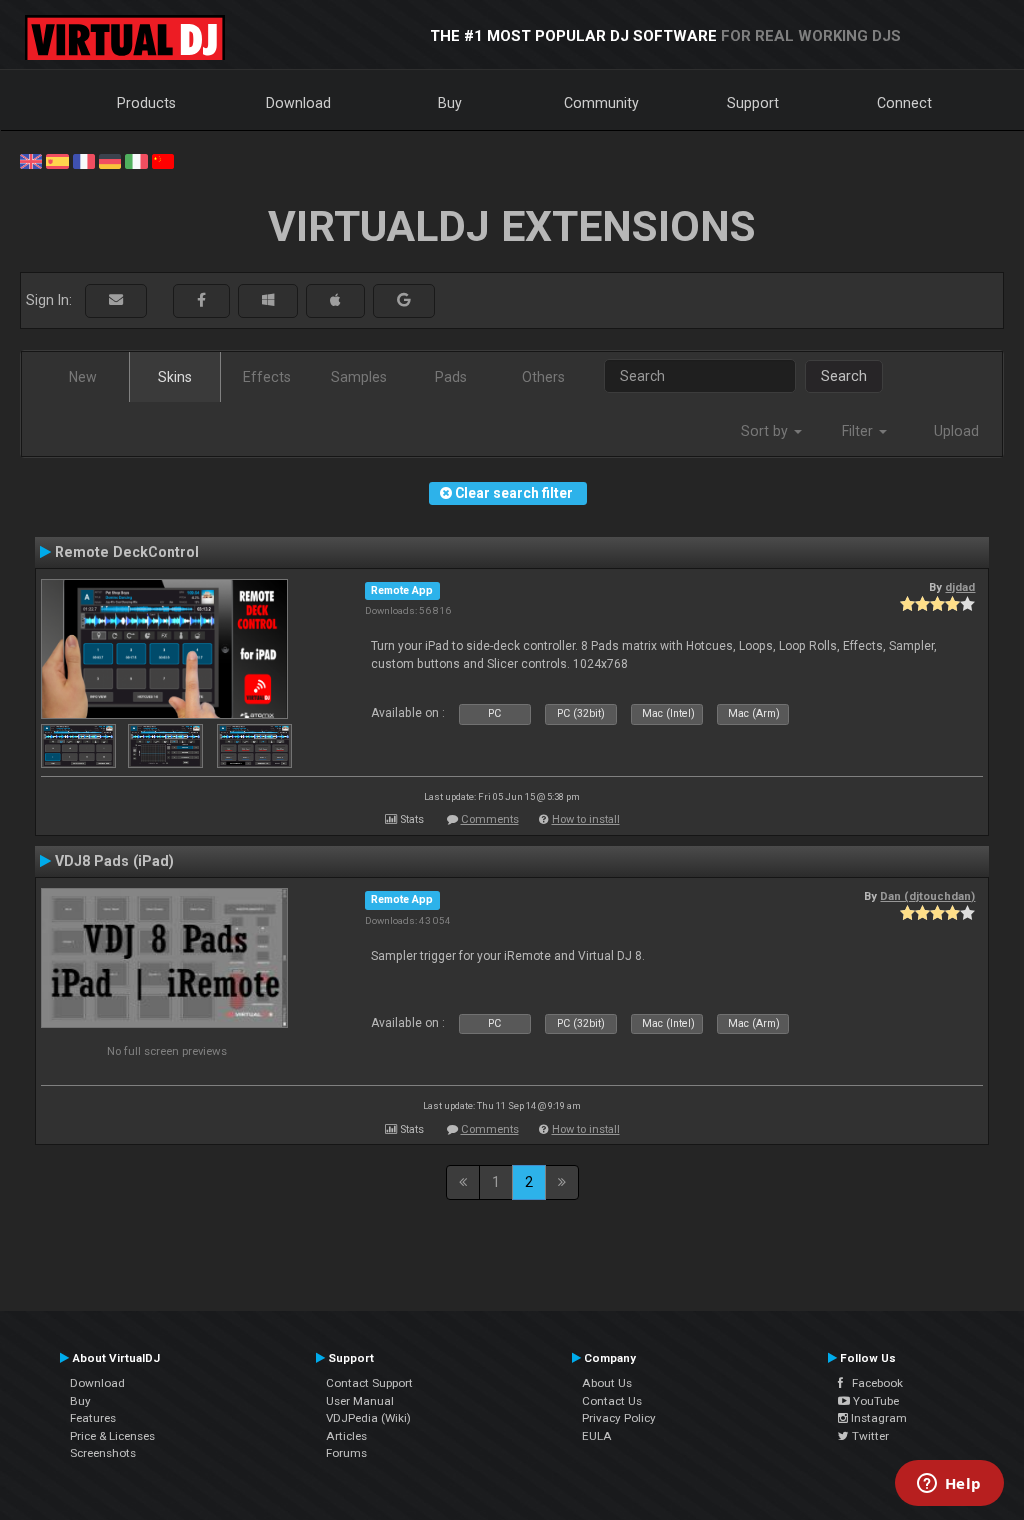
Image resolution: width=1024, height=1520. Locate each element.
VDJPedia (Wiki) (368, 1418)
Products (146, 103)
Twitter (869, 1436)
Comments (490, 819)
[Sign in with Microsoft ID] (268, 300)
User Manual (360, 1401)
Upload (956, 431)
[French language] (84, 160)
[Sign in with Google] (404, 300)
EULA (597, 1436)
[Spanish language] (57, 160)
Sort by (766, 431)
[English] (31, 160)
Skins (175, 377)
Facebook (873, 1383)
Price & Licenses (112, 1436)
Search (844, 376)
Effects (267, 377)
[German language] (110, 160)
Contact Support (369, 1383)
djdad (960, 587)
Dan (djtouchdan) (927, 896)
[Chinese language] (163, 160)
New (83, 377)
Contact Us (612, 1401)
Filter (859, 431)
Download (298, 103)
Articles (346, 1436)
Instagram (877, 1418)
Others (543, 377)
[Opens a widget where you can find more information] (949, 1485)
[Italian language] (136, 160)
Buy (450, 103)
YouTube (874, 1401)
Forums (346, 1453)
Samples (359, 377)
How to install (586, 819)
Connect (904, 103)
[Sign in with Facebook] (201, 300)
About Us (607, 1383)
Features (93, 1418)
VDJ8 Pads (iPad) (114, 861)
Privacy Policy (619, 1418)
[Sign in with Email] (116, 300)
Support (753, 103)
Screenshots (103, 1453)
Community (601, 103)
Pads (451, 377)
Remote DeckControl (127, 552)
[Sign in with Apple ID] (335, 300)
